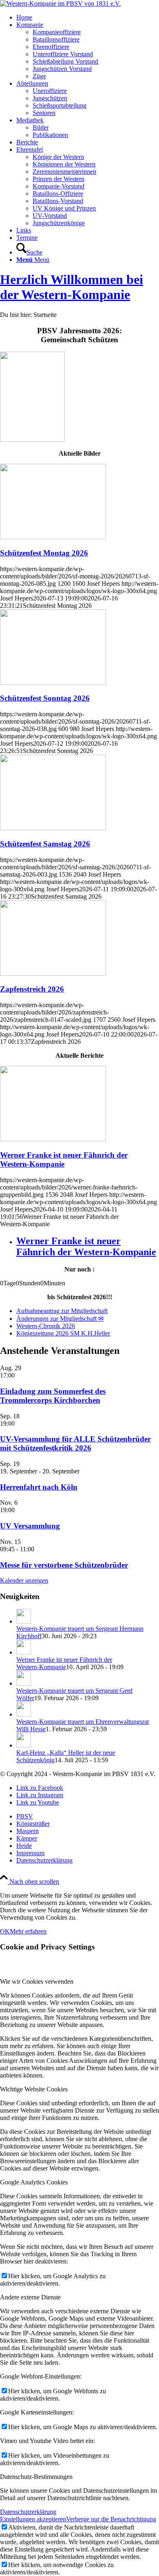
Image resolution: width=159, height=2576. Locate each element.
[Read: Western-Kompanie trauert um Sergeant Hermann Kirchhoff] (24, 1621)
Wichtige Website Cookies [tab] (34, 2089)
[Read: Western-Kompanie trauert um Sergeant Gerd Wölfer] (24, 1683)
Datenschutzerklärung (28, 2512)
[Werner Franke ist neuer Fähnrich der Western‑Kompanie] (53, 1139)
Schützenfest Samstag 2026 (45, 844)
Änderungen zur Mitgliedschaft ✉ (60, 1319)
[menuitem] (88, 18)
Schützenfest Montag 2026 (44, 553)
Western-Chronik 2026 (46, 1326)
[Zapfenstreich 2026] (53, 973)
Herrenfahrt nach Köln (39, 1487)
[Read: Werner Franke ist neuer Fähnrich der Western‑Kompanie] (24, 1652)
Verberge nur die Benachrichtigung (111, 2519)
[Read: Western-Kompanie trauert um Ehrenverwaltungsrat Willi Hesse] (24, 1714)
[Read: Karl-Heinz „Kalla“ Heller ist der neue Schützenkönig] (24, 1745)
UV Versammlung (30, 1526)
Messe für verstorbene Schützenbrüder (64, 1565)
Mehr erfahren (28, 1931)
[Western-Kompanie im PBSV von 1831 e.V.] (60, 3)
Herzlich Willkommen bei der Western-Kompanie (72, 287)
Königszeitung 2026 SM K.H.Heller (63, 1333)
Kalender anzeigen (24, 1580)
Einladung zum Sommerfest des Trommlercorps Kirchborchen (53, 1396)
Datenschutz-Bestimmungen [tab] (36, 2477)
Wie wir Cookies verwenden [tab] (37, 1981)
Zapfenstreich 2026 (32, 989)
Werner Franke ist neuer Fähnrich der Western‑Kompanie (64, 1160)
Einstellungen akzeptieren (33, 2519)
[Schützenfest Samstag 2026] (53, 828)
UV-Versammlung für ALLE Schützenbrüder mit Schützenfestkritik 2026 (75, 1443)
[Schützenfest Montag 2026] (53, 537)
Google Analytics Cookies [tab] (34, 2182)
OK (5, 1931)
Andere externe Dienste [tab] (30, 2297)
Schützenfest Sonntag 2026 (45, 698)
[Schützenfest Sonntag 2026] (53, 683)
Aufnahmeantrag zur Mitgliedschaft (62, 1311)
